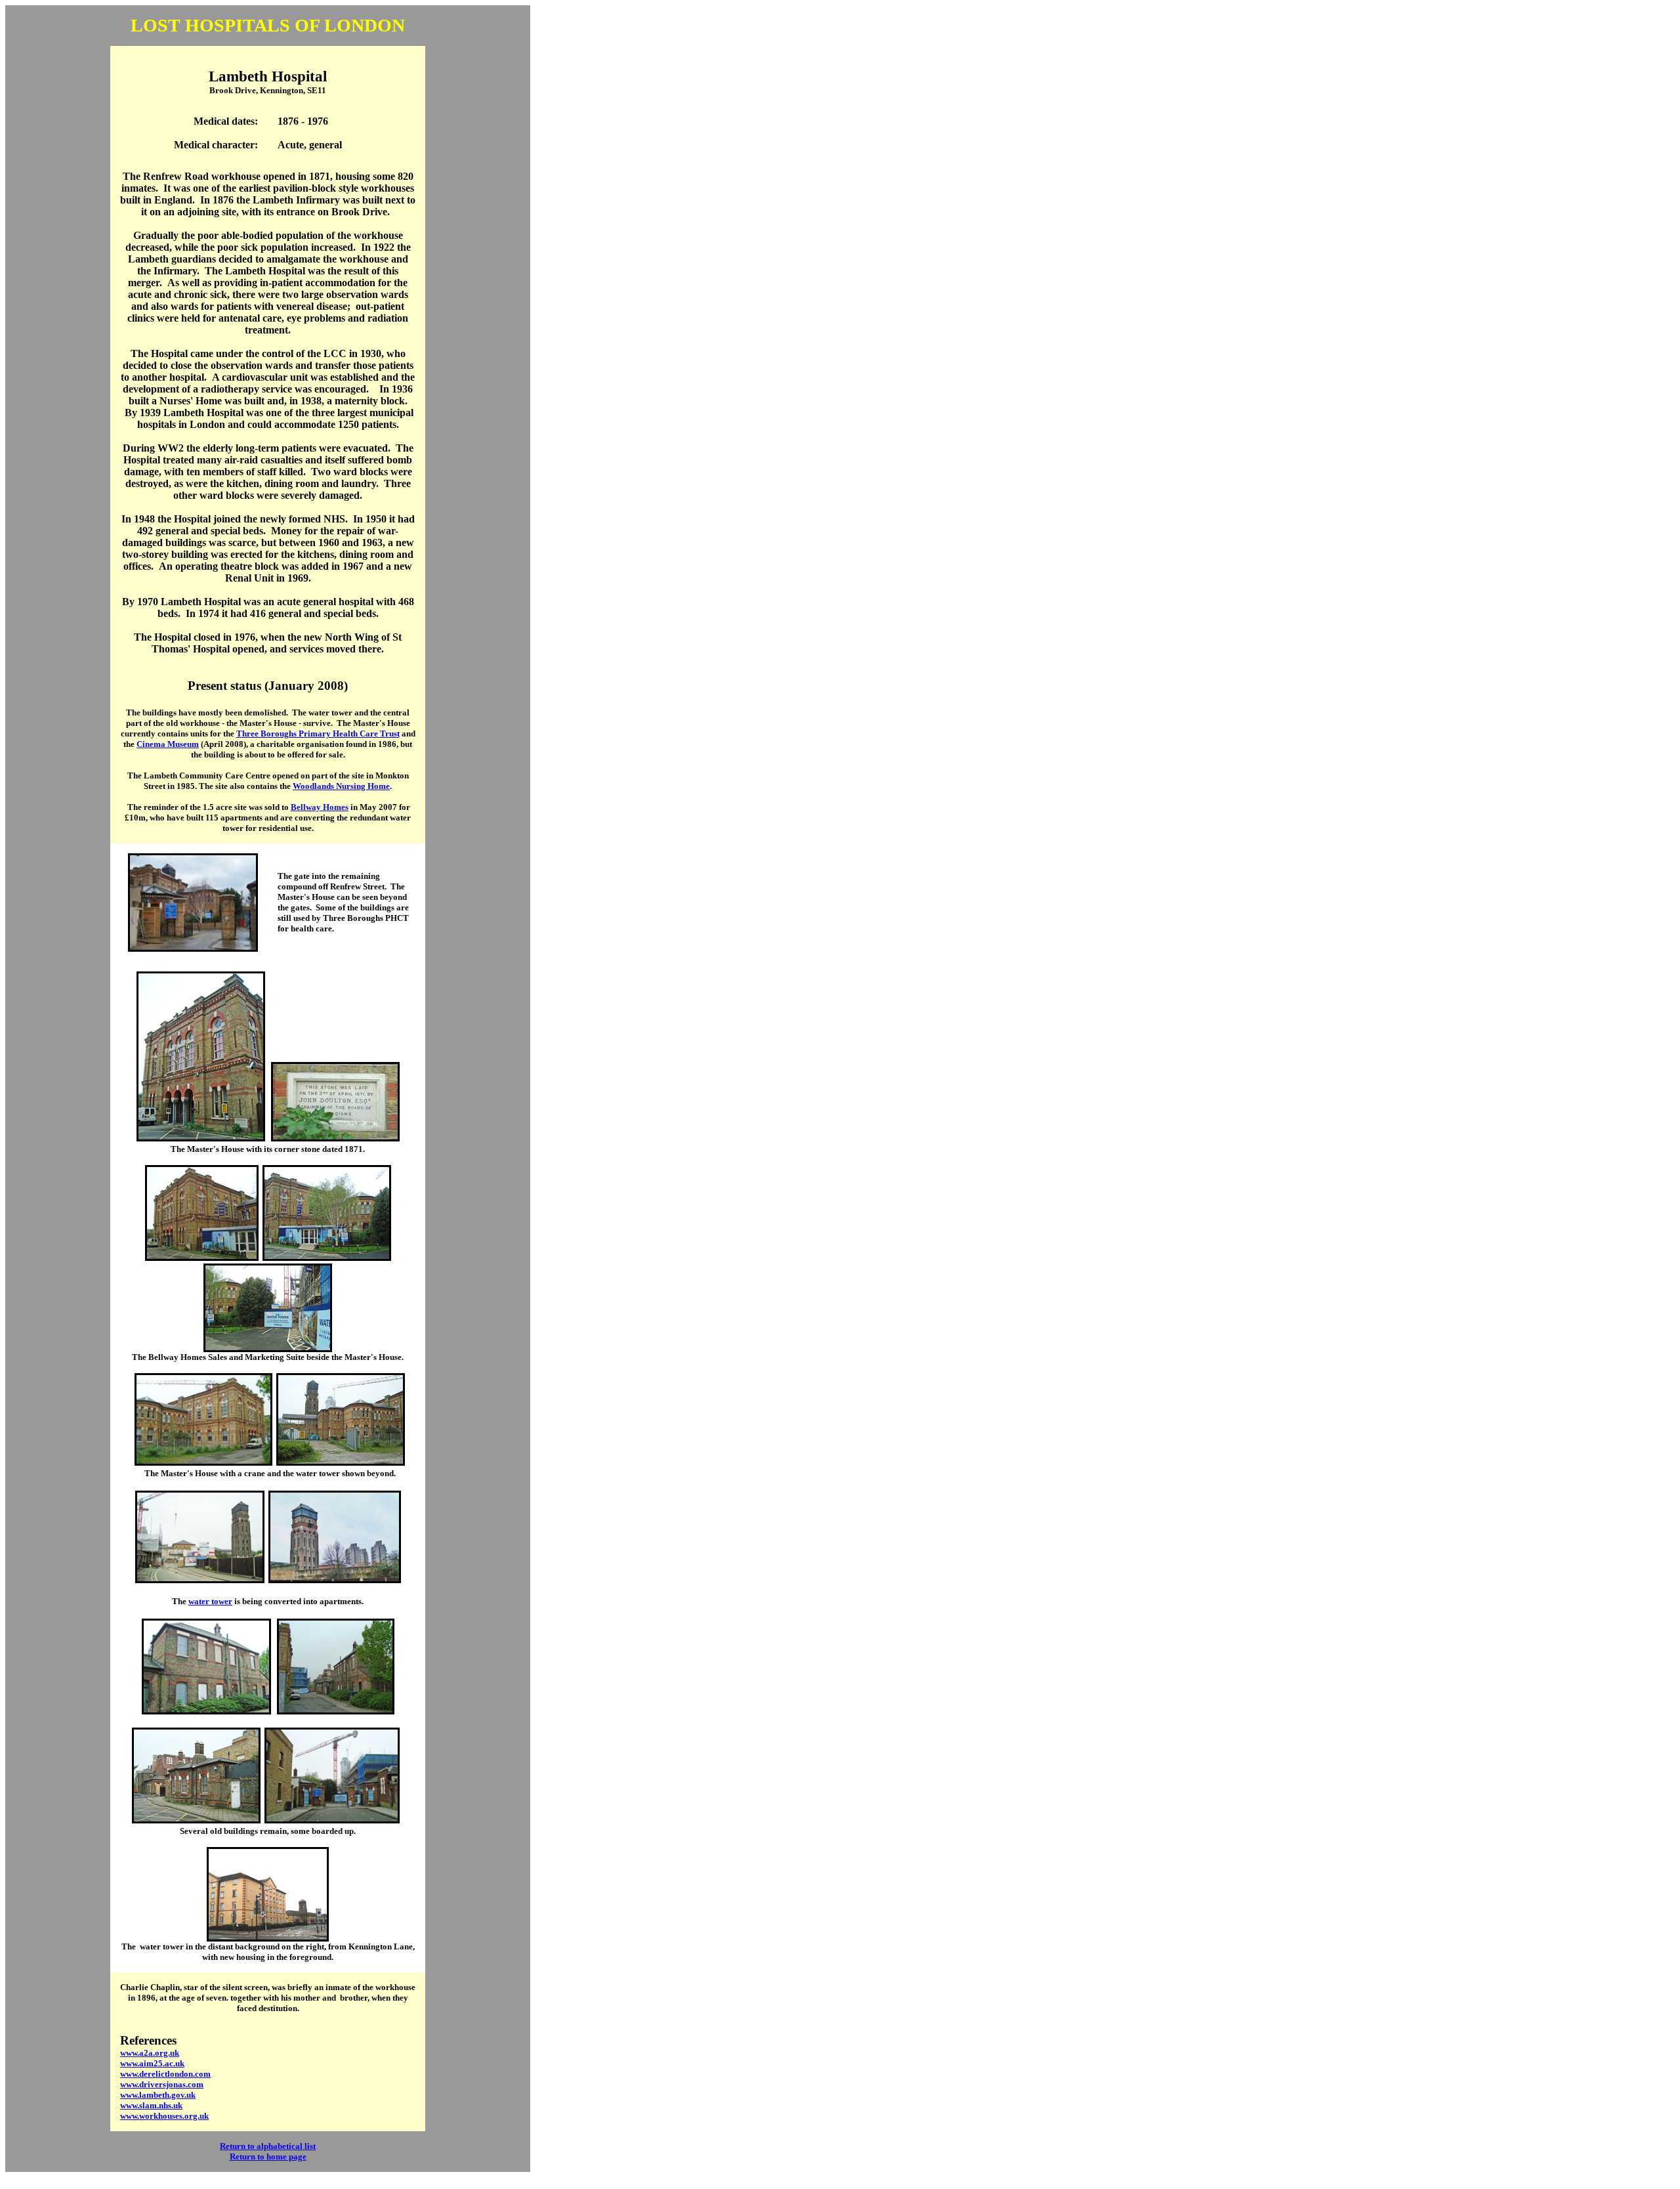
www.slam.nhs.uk (151, 2105)
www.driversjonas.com (162, 2084)
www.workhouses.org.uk (164, 2116)
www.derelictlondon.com (165, 2074)
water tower (210, 1601)
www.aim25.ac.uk (152, 2063)
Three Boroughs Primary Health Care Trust (318, 733)
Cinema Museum (168, 744)
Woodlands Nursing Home (341, 786)
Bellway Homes (320, 807)
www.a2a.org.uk (150, 2053)
